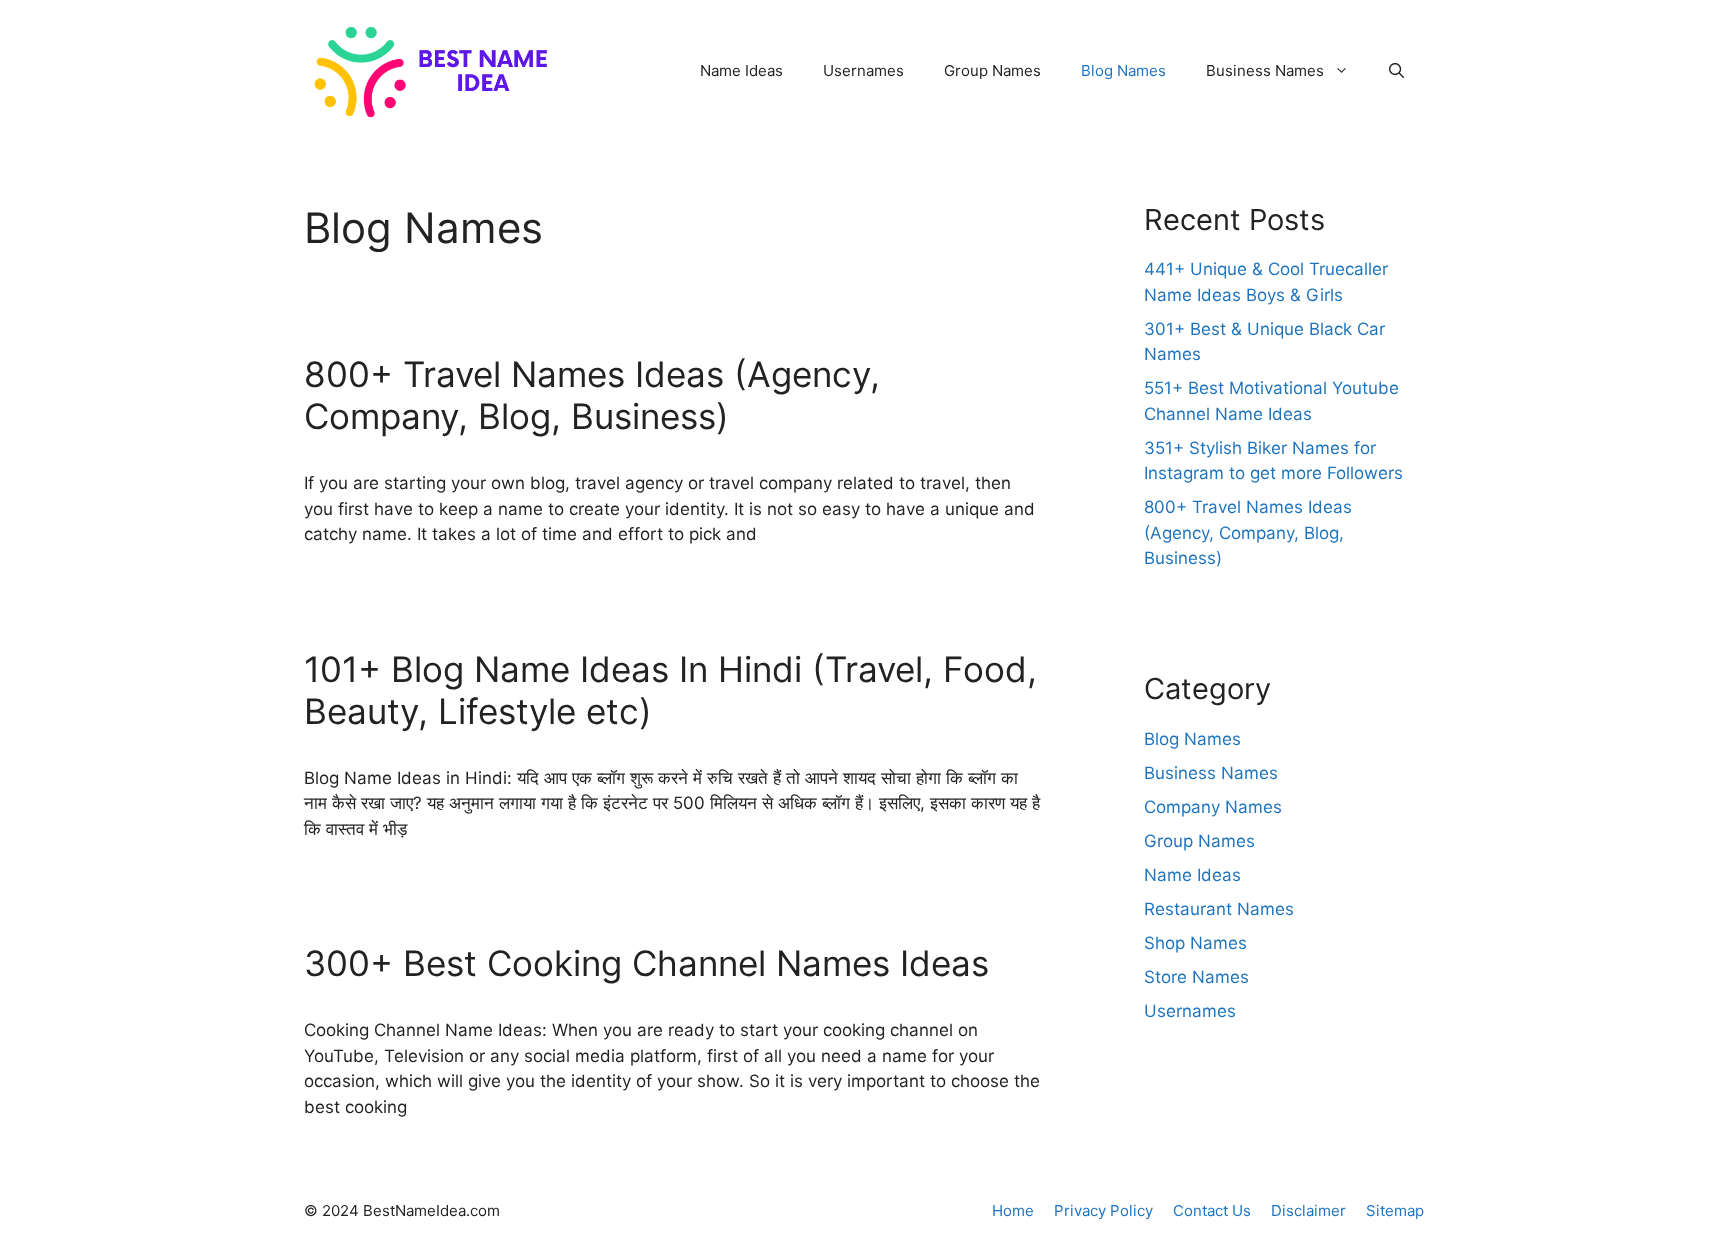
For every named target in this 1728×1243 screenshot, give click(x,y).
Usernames (863, 70)
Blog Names (1123, 70)
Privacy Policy (1103, 1210)
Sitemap (1395, 1210)
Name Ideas (741, 70)
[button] (1396, 71)
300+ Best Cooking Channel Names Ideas (646, 963)
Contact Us (1212, 1210)
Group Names (992, 70)
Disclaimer (1308, 1210)
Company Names (1213, 807)
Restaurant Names (1219, 909)
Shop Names (1195, 943)
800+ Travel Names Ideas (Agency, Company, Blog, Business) (592, 395)
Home (1013, 1210)
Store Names (1196, 977)
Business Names (1265, 70)
